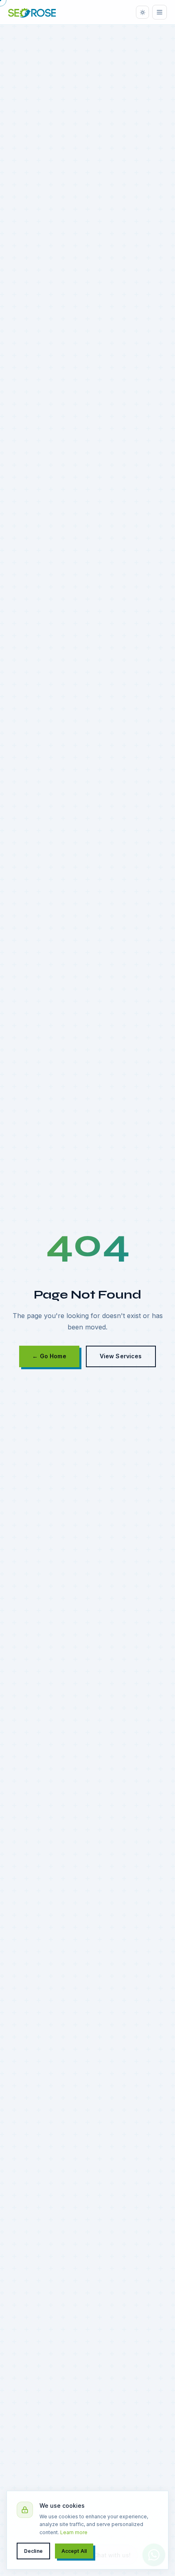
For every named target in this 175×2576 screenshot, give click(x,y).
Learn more (74, 2532)
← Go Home (49, 1356)
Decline (33, 2551)
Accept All (74, 2551)
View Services (121, 1356)
